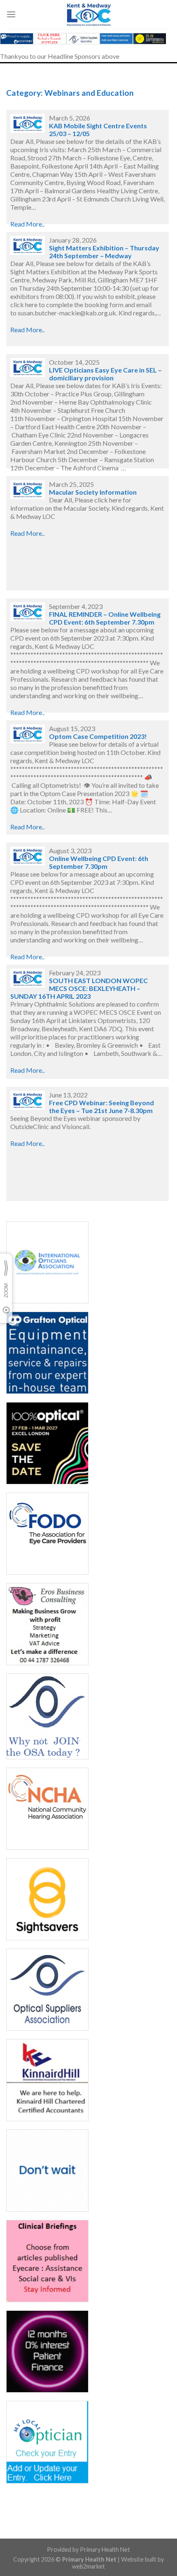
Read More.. (27, 224)
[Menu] (11, 14)
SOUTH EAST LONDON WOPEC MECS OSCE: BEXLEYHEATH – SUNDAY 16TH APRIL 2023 (79, 988)
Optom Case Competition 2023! (98, 736)
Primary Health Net (105, 2549)
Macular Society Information (93, 492)
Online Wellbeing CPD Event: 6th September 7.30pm (99, 862)
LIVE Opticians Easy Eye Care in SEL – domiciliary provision (105, 374)
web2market (88, 2566)
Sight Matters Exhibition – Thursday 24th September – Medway (104, 252)
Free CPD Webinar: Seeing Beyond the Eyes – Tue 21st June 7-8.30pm (101, 1106)
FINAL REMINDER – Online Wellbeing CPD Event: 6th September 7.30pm (105, 618)
